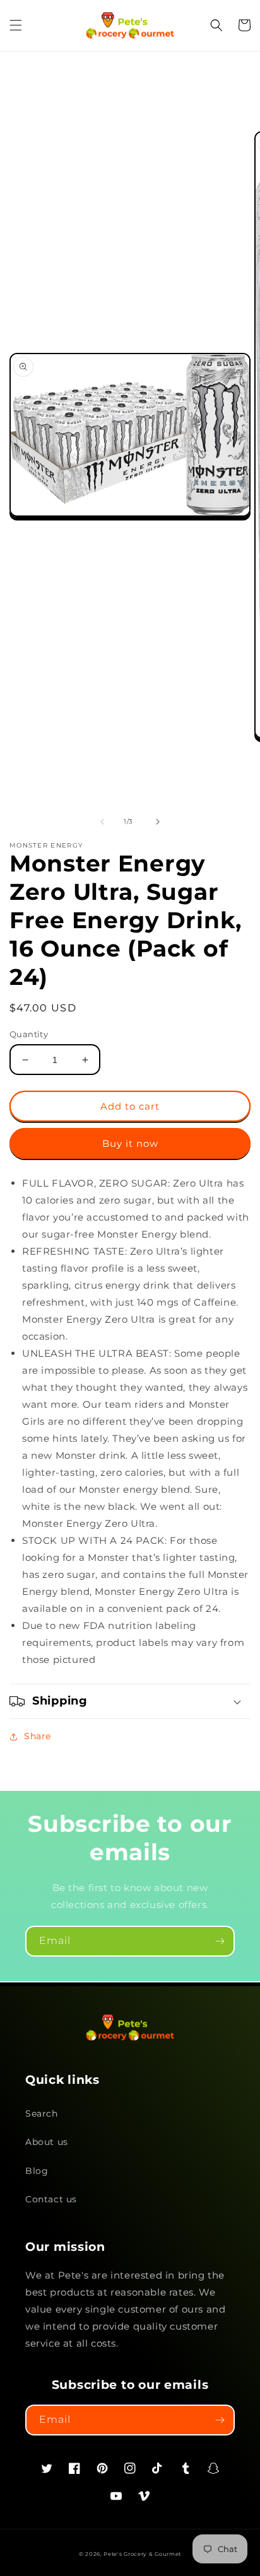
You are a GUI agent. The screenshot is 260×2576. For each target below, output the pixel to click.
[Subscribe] (220, 1941)
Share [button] (38, 1736)
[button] (16, 25)
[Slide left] (102, 822)
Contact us (51, 2199)
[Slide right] (158, 822)
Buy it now (130, 1143)
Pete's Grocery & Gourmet (142, 2554)
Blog (37, 2171)
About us (47, 2142)
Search (42, 2113)
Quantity (29, 1034)
